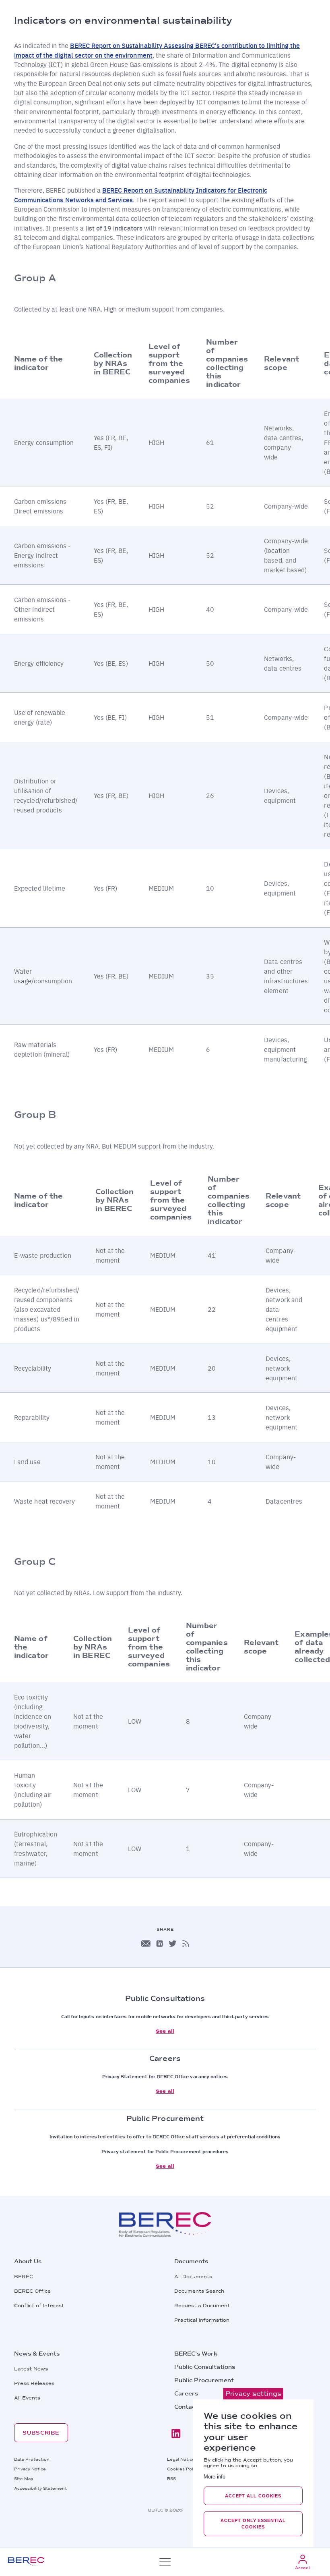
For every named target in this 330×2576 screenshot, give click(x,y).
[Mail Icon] (146, 1943)
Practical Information (202, 2320)
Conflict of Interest (39, 2306)
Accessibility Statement (40, 2488)
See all (165, 2031)
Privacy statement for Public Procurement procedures (165, 2152)
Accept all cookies (253, 2496)
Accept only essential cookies (253, 2524)
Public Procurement (204, 2380)
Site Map (24, 2478)
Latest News (31, 2369)
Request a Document (202, 2306)
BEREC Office (32, 2291)
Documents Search (199, 2291)
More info (214, 2477)
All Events (27, 2398)
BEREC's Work (196, 2354)
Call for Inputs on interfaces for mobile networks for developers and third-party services (165, 2017)
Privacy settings (253, 2394)
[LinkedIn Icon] (160, 1943)
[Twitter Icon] (173, 1943)
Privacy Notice (30, 2469)
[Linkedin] (176, 2434)
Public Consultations (205, 2367)
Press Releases (34, 2383)
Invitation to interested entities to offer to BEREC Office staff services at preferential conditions (165, 2137)
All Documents (193, 2277)
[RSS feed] (186, 1943)
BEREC (24, 2277)
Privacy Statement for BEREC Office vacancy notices (165, 2077)
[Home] (26, 2562)
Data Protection (32, 2459)
